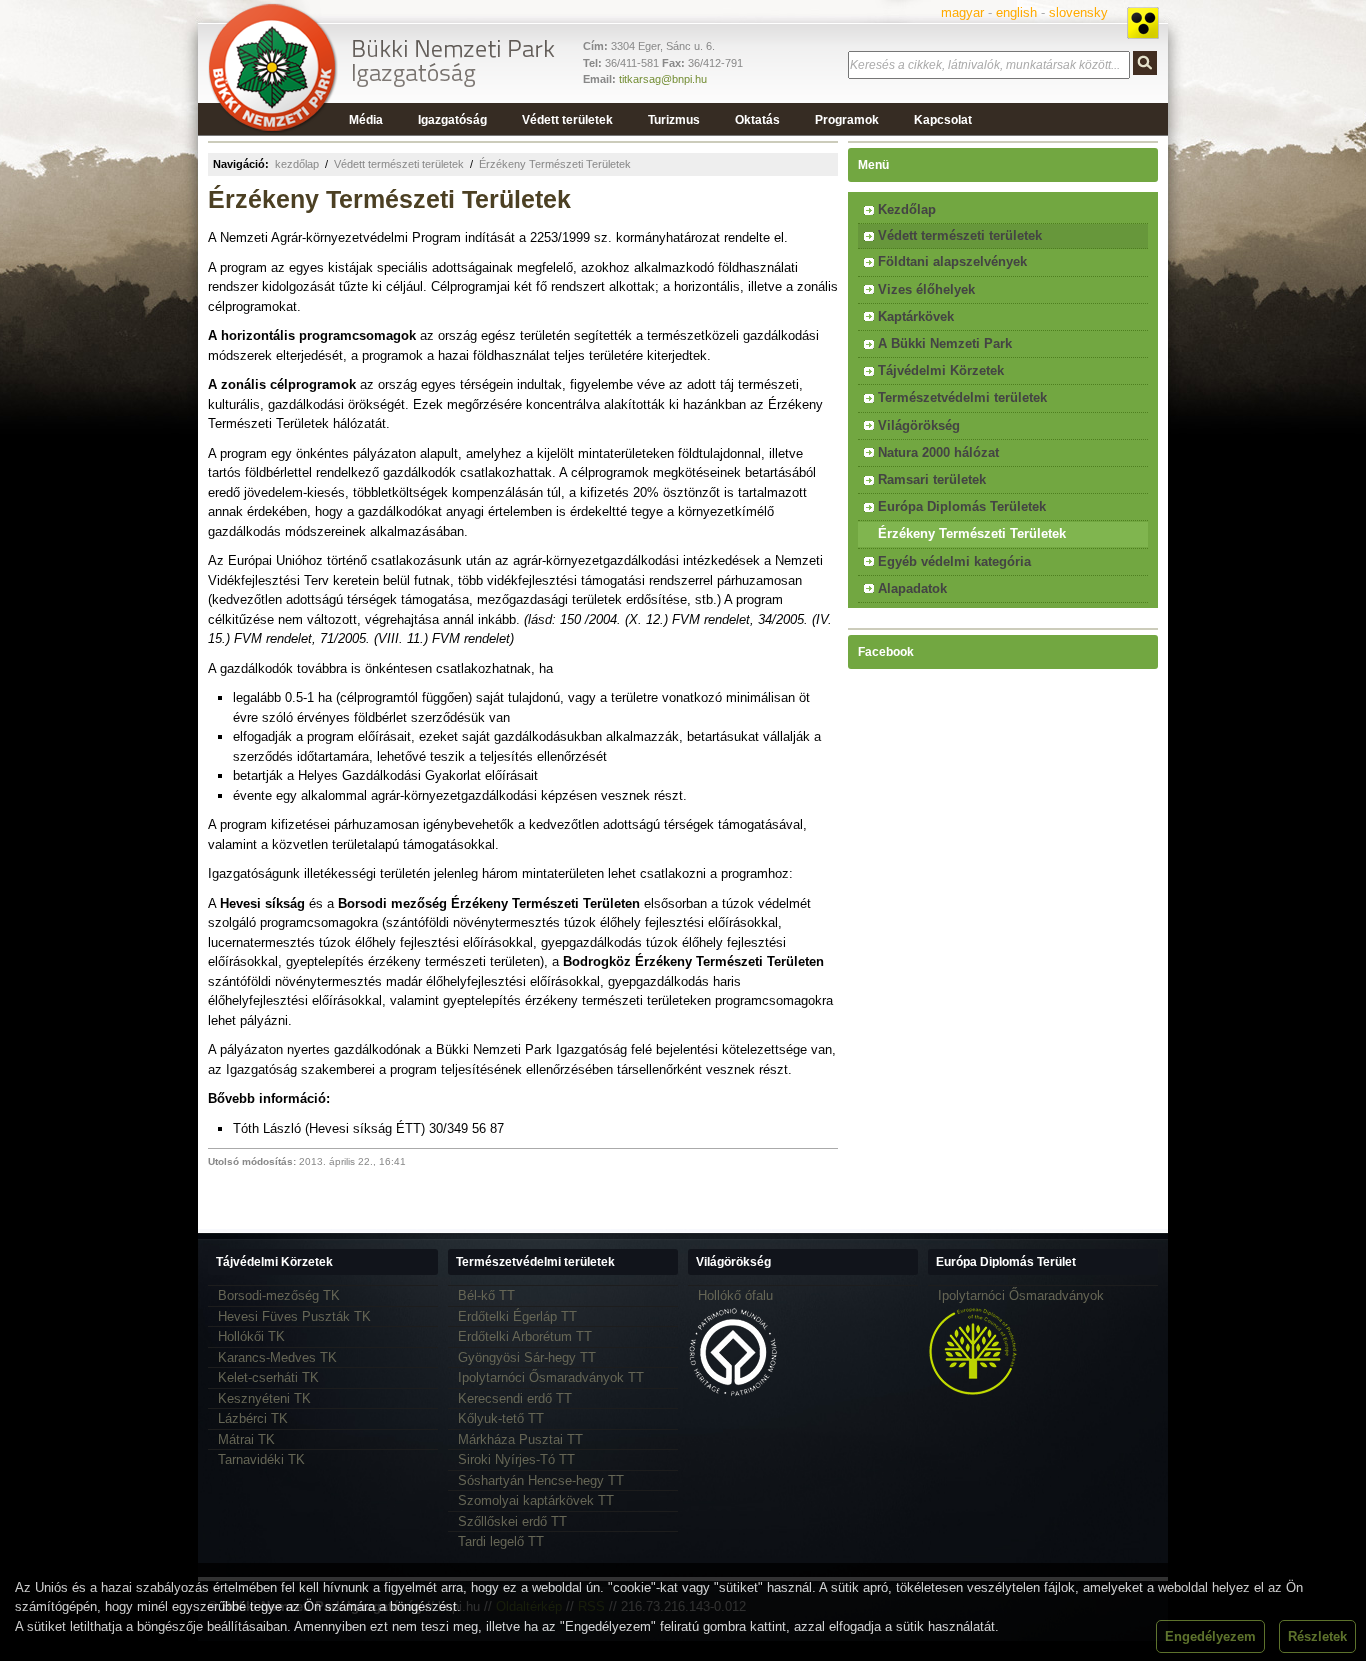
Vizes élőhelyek (926, 289)
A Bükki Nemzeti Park (945, 343)
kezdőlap (297, 164)
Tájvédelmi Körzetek (941, 370)
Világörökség (919, 425)
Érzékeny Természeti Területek (555, 164)
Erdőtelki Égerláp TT (517, 1316)
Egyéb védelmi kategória (954, 561)
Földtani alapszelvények (952, 261)
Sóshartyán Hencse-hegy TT (541, 1480)
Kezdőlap (907, 209)
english (1016, 12)
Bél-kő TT (486, 1295)
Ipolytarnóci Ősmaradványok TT (551, 1377)
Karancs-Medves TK (277, 1357)
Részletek (1317, 1636)
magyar (962, 12)
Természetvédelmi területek (962, 397)
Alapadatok (912, 588)
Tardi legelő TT (501, 1541)
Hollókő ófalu (735, 1295)
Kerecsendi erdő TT (515, 1398)
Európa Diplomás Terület (1006, 1262)
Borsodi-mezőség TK (279, 1295)
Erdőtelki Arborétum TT (525, 1336)
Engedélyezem (1210, 1636)
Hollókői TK (251, 1336)
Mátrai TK (246, 1439)
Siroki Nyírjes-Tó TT (516, 1459)
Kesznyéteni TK (264, 1398)
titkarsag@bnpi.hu (663, 79)
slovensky (1078, 12)
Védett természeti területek (399, 164)
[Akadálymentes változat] (1143, 23)
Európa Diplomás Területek (962, 506)
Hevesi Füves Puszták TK (294, 1316)
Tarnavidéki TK (261, 1459)
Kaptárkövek (916, 316)
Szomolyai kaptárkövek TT (536, 1500)
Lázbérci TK (253, 1418)
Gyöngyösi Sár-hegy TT (527, 1357)
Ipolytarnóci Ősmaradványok (1021, 1295)
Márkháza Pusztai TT (520, 1439)
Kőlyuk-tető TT (501, 1418)
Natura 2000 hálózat (938, 452)
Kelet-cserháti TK (268, 1377)
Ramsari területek (932, 479)
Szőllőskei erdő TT (512, 1521)
